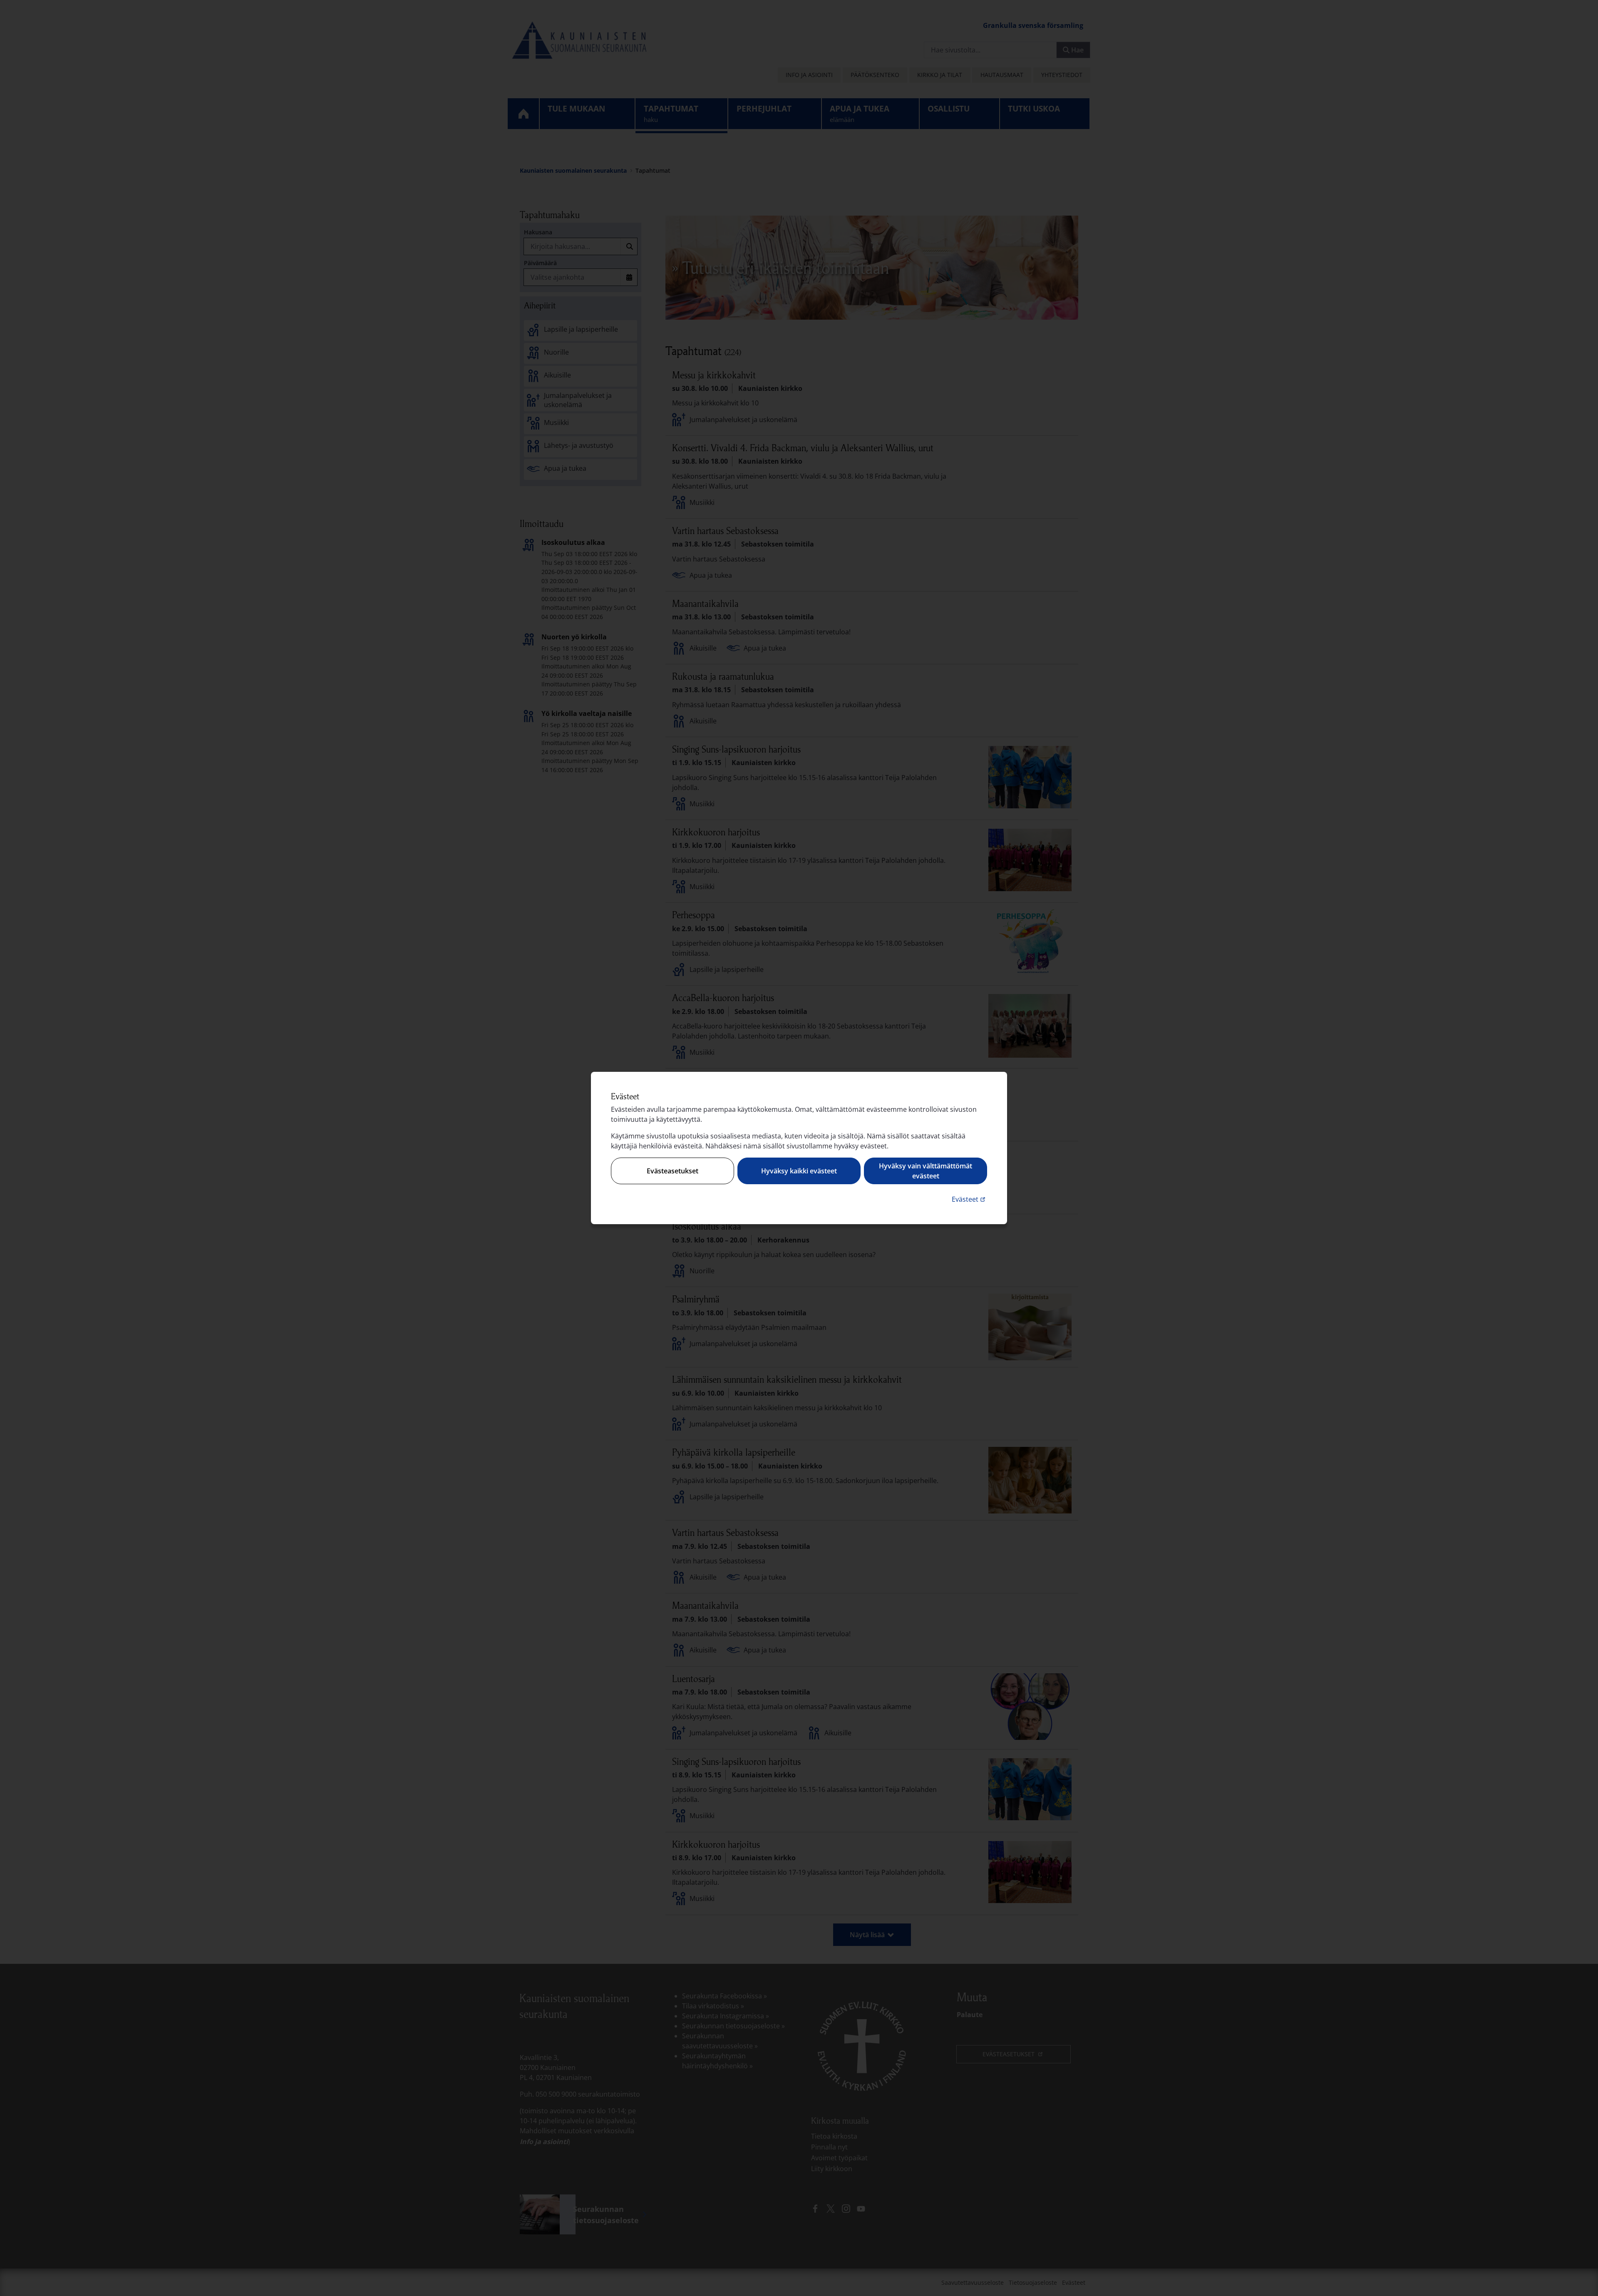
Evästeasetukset (672, 1171)
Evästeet (969, 1199)
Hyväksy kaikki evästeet (799, 1171)
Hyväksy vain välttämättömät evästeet (926, 1171)
